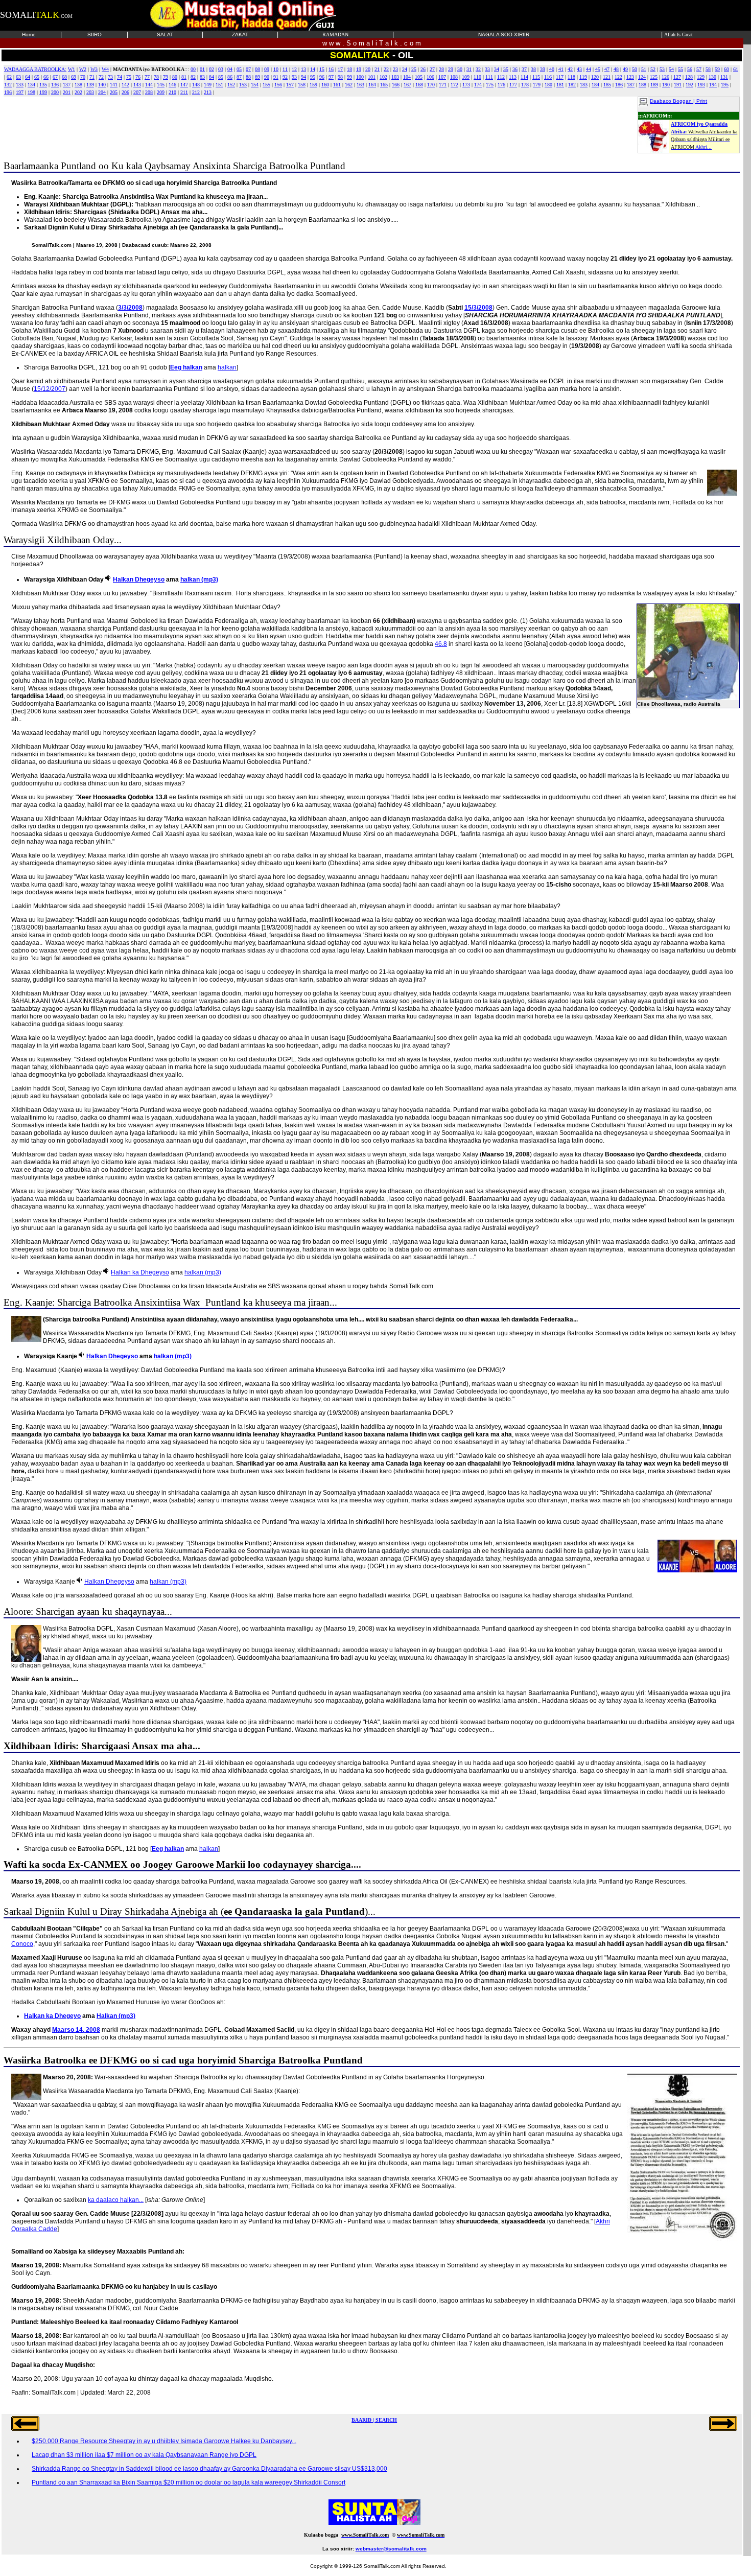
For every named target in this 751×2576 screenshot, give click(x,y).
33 (487, 69)
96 (322, 77)
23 (395, 69)
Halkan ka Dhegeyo (52, 2016)
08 (257, 69)
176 (501, 85)
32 (478, 69)
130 (712, 77)
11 (285, 69)
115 (536, 77)
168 (419, 85)
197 (20, 92)
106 (430, 77)
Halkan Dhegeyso (139, 579)
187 (631, 85)
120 (595, 77)
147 (184, 85)
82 (193, 77)
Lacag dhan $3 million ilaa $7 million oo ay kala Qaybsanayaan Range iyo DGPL (144, 2455)
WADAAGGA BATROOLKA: (35, 69)
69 (74, 77)
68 (64, 77)
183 (584, 85)
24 (405, 69)
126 (665, 77)
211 (184, 92)
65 (37, 77)
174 (478, 85)
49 (625, 69)
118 (571, 77)
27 (432, 69)
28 (441, 69)
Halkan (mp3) (116, 2016)
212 (196, 92)
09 (267, 69)
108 (454, 77)
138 (78, 85)
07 (248, 69)
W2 (83, 69)
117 (560, 77)
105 (419, 77)
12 (294, 69)
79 (166, 77)
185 (607, 85)
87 (239, 77)
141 (114, 85)
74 (120, 77)
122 (618, 77)
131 (724, 77)
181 (560, 85)
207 (137, 92)
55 (680, 69)
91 (276, 77)
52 (653, 69)
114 (524, 77)
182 (572, 85)
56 (690, 69)
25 (414, 69)
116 (548, 77)
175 (490, 85)
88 (248, 77)
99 (349, 77)
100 (360, 77)
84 (212, 77)
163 (360, 85)
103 (395, 77)
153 (243, 85)
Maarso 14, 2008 (76, 2030)
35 (506, 69)
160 (325, 85)
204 (102, 92)
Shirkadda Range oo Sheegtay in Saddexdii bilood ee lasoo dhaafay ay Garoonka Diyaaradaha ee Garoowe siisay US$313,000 (209, 2469)
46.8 (441, 644)
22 (386, 69)
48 (616, 69)
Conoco (22, 1944)
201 (67, 92)
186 (619, 85)
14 (313, 69)
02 (212, 69)
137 (67, 85)
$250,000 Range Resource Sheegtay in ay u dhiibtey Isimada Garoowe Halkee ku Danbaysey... (164, 2441)
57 (699, 69)
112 (501, 77)
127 (677, 77)
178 (525, 85)
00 (193, 69)
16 (331, 69)
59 (717, 69)
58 (708, 69)
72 (101, 77)
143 (137, 85)
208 (149, 92)
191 (678, 85)
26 (423, 69)
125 (654, 77)
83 (202, 77)
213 (208, 92)
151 (219, 85)
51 (644, 69)
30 (460, 69)
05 (239, 69)
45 (598, 69)
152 (231, 85)
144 (149, 85)
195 (725, 85)
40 (552, 69)
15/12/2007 (50, 389)
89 (257, 77)
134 (31, 85)
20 (368, 69)
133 (20, 85)
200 (55, 92)
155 (266, 85)
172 (454, 85)
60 (726, 69)
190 (666, 85)
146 (172, 85)
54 (671, 69)
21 (377, 69)
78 (156, 77)
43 (579, 69)
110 (477, 77)
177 (513, 85)
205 (114, 92)
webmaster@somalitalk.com (391, 2549)
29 (451, 69)
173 (466, 85)
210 (172, 92)
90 (267, 77)
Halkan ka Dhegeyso (140, 1272)
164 (372, 85)
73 (110, 77)
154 (255, 85)
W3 (94, 69)
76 (138, 77)
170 (431, 85)
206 (125, 92)
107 (442, 77)
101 (372, 77)
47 (607, 69)
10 (276, 69)
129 (701, 77)
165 (384, 85)
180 (548, 85)
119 (583, 77)
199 (43, 92)
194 (713, 85)
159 (313, 85)
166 (396, 85)
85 (221, 77)
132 (8, 85)
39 (543, 69)
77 (147, 77)
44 (589, 69)
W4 (105, 69)
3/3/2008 (130, 308)
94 (303, 77)
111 (489, 77)
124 (642, 77)
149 (208, 85)
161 (337, 85)
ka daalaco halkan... (116, 2200)
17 (340, 69)
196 (8, 92)
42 (570, 69)
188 (642, 85)
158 (302, 85)
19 (359, 69)
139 (90, 85)
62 (9, 77)
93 (294, 77)
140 (102, 85)
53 (662, 69)
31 (469, 69)
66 (46, 77)
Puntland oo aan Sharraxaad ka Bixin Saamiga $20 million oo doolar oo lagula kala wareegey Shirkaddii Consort (189, 2482)
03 (221, 69)
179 (537, 85)
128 (689, 77)
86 (230, 77)
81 (184, 77)
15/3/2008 (478, 308)
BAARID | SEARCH (374, 2420)
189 (654, 85)
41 (561, 69)
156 (278, 85)
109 (466, 77)
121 (607, 77)
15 (322, 69)
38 (533, 69)
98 (340, 77)
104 (407, 77)
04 (230, 69)
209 (161, 92)
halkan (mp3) (199, 579)
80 (175, 77)
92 (285, 77)
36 (515, 69)
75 (129, 77)
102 (383, 77)
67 (55, 77)
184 (595, 85)
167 (407, 85)
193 (701, 85)
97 (331, 77)
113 (513, 77)
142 (125, 85)
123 (630, 77)
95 (313, 77)
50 (635, 69)
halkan (227, 367)
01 (202, 69)
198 (31, 92)
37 (524, 69)
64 (28, 77)
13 (303, 69)
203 (90, 92)
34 (497, 69)
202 (78, 92)
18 (349, 69)
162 (349, 85)
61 (736, 69)
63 (18, 77)
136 (55, 85)
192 (689, 85)
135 (43, 85)
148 (196, 85)
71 (92, 77)
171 (443, 85)
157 (290, 85)
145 (161, 85)
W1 (72, 69)
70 (83, 77)
